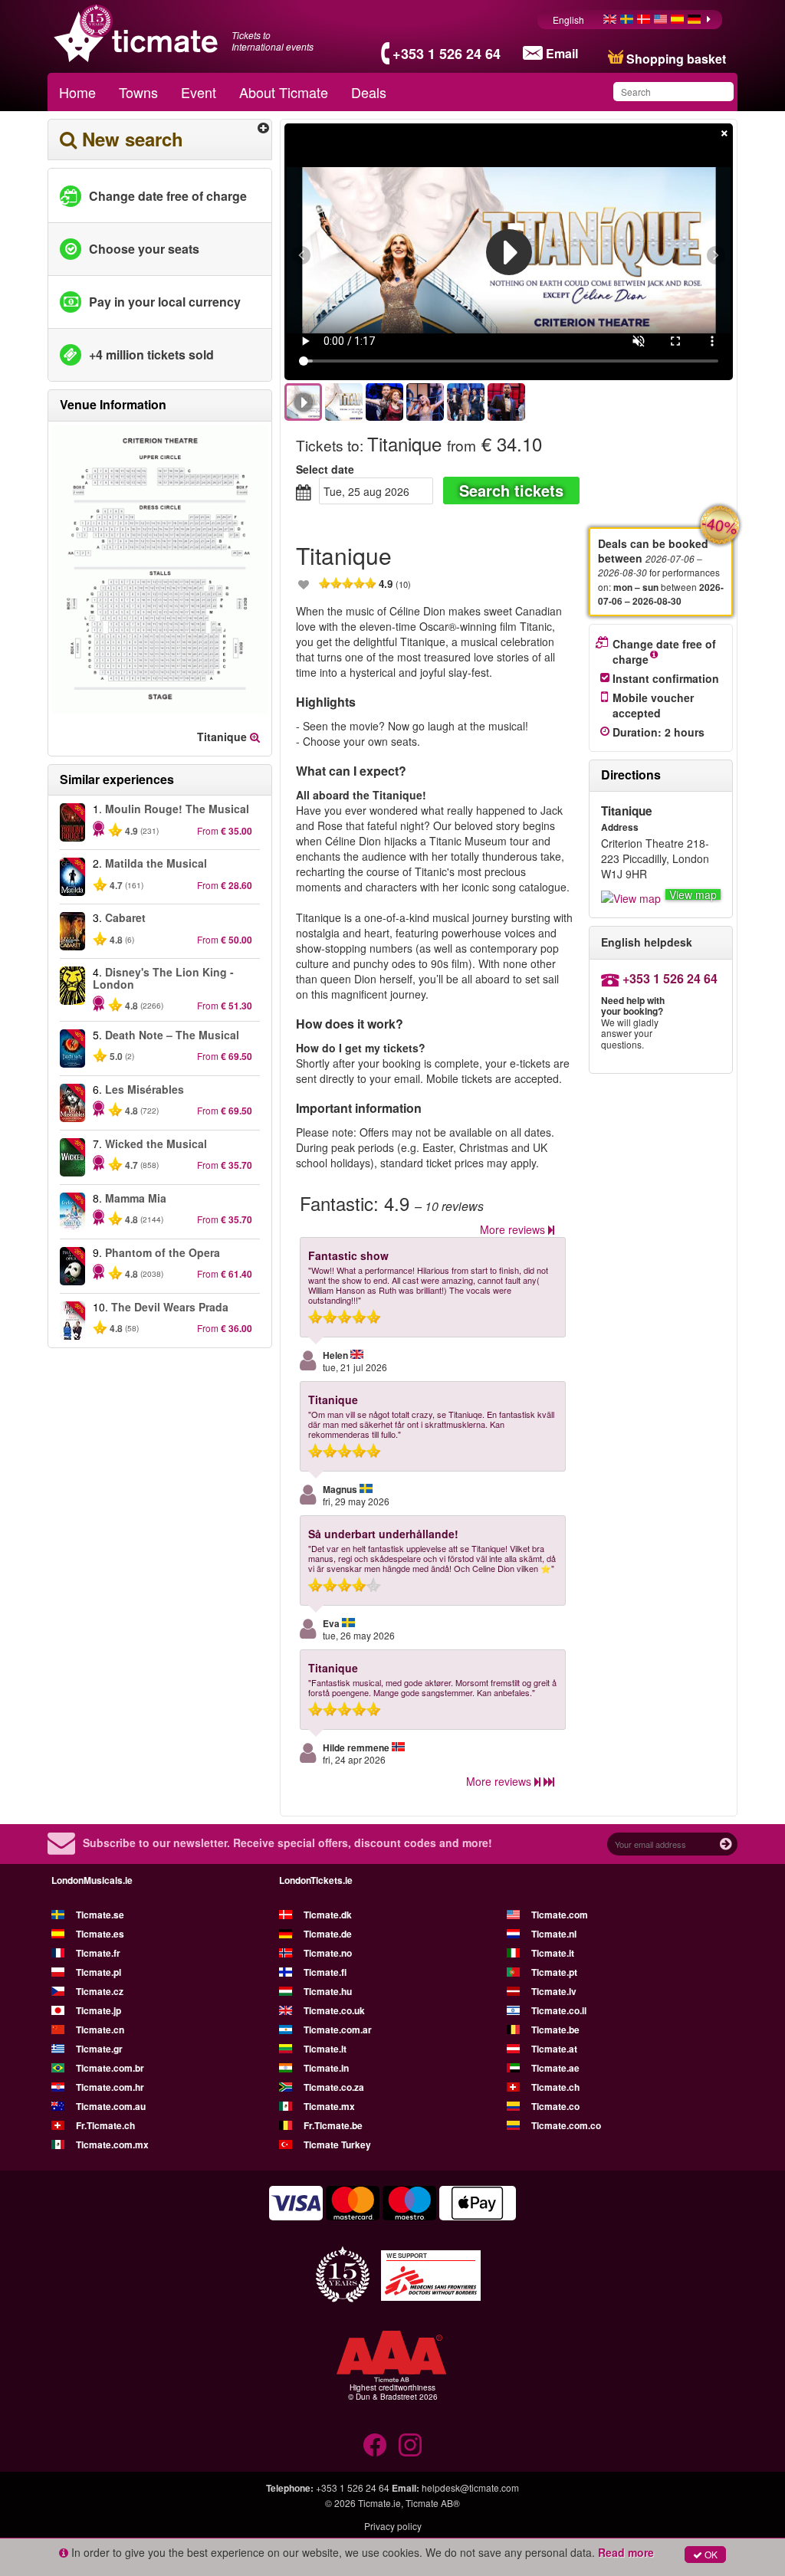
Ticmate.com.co (566, 2125)
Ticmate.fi (325, 1972)
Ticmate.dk (328, 1915)
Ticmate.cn (100, 2030)
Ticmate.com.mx (112, 2144)
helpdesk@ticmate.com (470, 2487)
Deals (369, 92)
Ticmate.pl (99, 1972)
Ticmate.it (553, 1953)
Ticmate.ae (555, 2068)
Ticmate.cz (100, 1991)
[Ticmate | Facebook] (375, 2445)
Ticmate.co (555, 2106)
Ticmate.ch (555, 2087)
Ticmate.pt (554, 1972)
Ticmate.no (328, 1953)
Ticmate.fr (98, 1953)
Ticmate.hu (328, 1991)
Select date (325, 469)
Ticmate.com (560, 1915)
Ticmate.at (554, 2049)
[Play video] (509, 252)
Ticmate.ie (379, 2503)
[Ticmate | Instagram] (410, 2445)
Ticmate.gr (99, 2049)
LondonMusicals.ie (92, 1880)
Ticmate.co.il (559, 2010)
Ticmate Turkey (337, 2144)
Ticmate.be (555, 2030)
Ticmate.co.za (334, 2087)
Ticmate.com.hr (110, 2087)
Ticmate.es (100, 1934)
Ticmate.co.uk (334, 2010)
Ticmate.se (100, 1915)
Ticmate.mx (329, 2106)
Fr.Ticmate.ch (105, 2125)
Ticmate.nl (554, 1934)
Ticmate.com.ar (338, 2030)
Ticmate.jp (99, 2010)
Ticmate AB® (433, 2503)
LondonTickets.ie (316, 1880)
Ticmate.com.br (110, 2068)
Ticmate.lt (325, 2049)
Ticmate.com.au (111, 2106)
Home (77, 92)
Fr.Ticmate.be (333, 2125)
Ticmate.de (328, 1934)
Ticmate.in (326, 2068)
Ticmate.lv (554, 1991)
